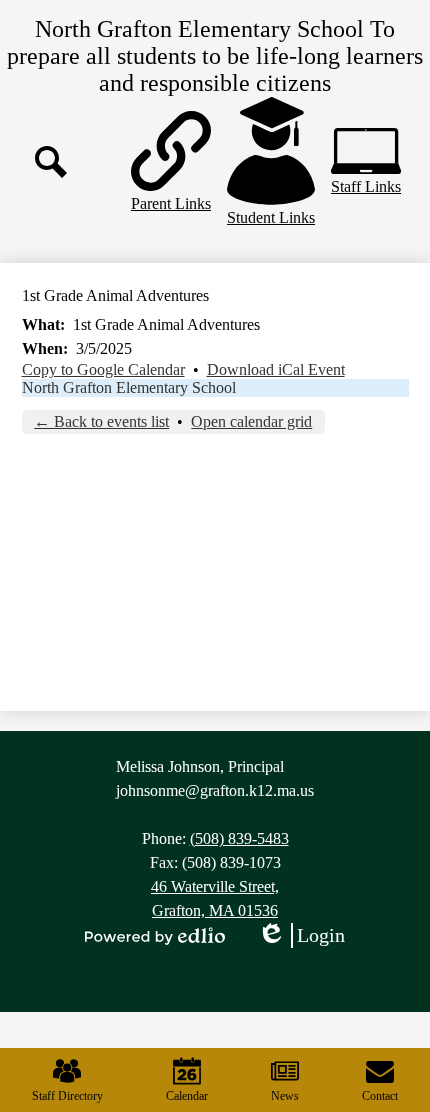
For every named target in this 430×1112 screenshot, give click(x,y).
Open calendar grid (251, 421)
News (285, 1096)
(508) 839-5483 (239, 838)
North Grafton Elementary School (129, 387)
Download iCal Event (276, 369)
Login (301, 936)
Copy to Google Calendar (103, 369)
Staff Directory (67, 1096)
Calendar (187, 1096)
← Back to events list (101, 421)
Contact (380, 1096)
